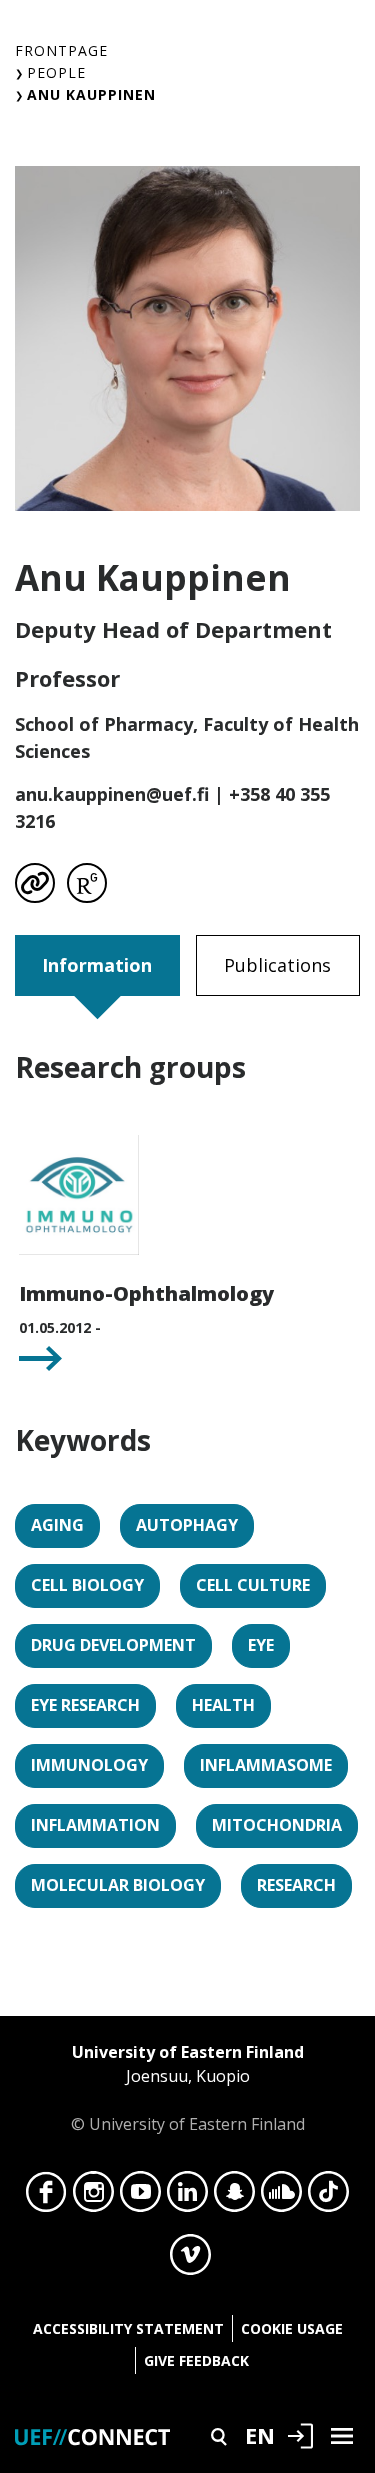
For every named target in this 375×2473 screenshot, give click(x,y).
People (56, 72)
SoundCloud (281, 2197)
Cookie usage (292, 2328)
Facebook (46, 2197)
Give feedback (196, 2360)
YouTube (140, 2197)
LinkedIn (187, 2197)
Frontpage (61, 50)
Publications (277, 965)
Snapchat (234, 2197)
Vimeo (190, 2260)
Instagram (93, 2197)
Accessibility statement (128, 2328)
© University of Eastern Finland (188, 2088)
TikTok (328, 2197)
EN (260, 2435)
